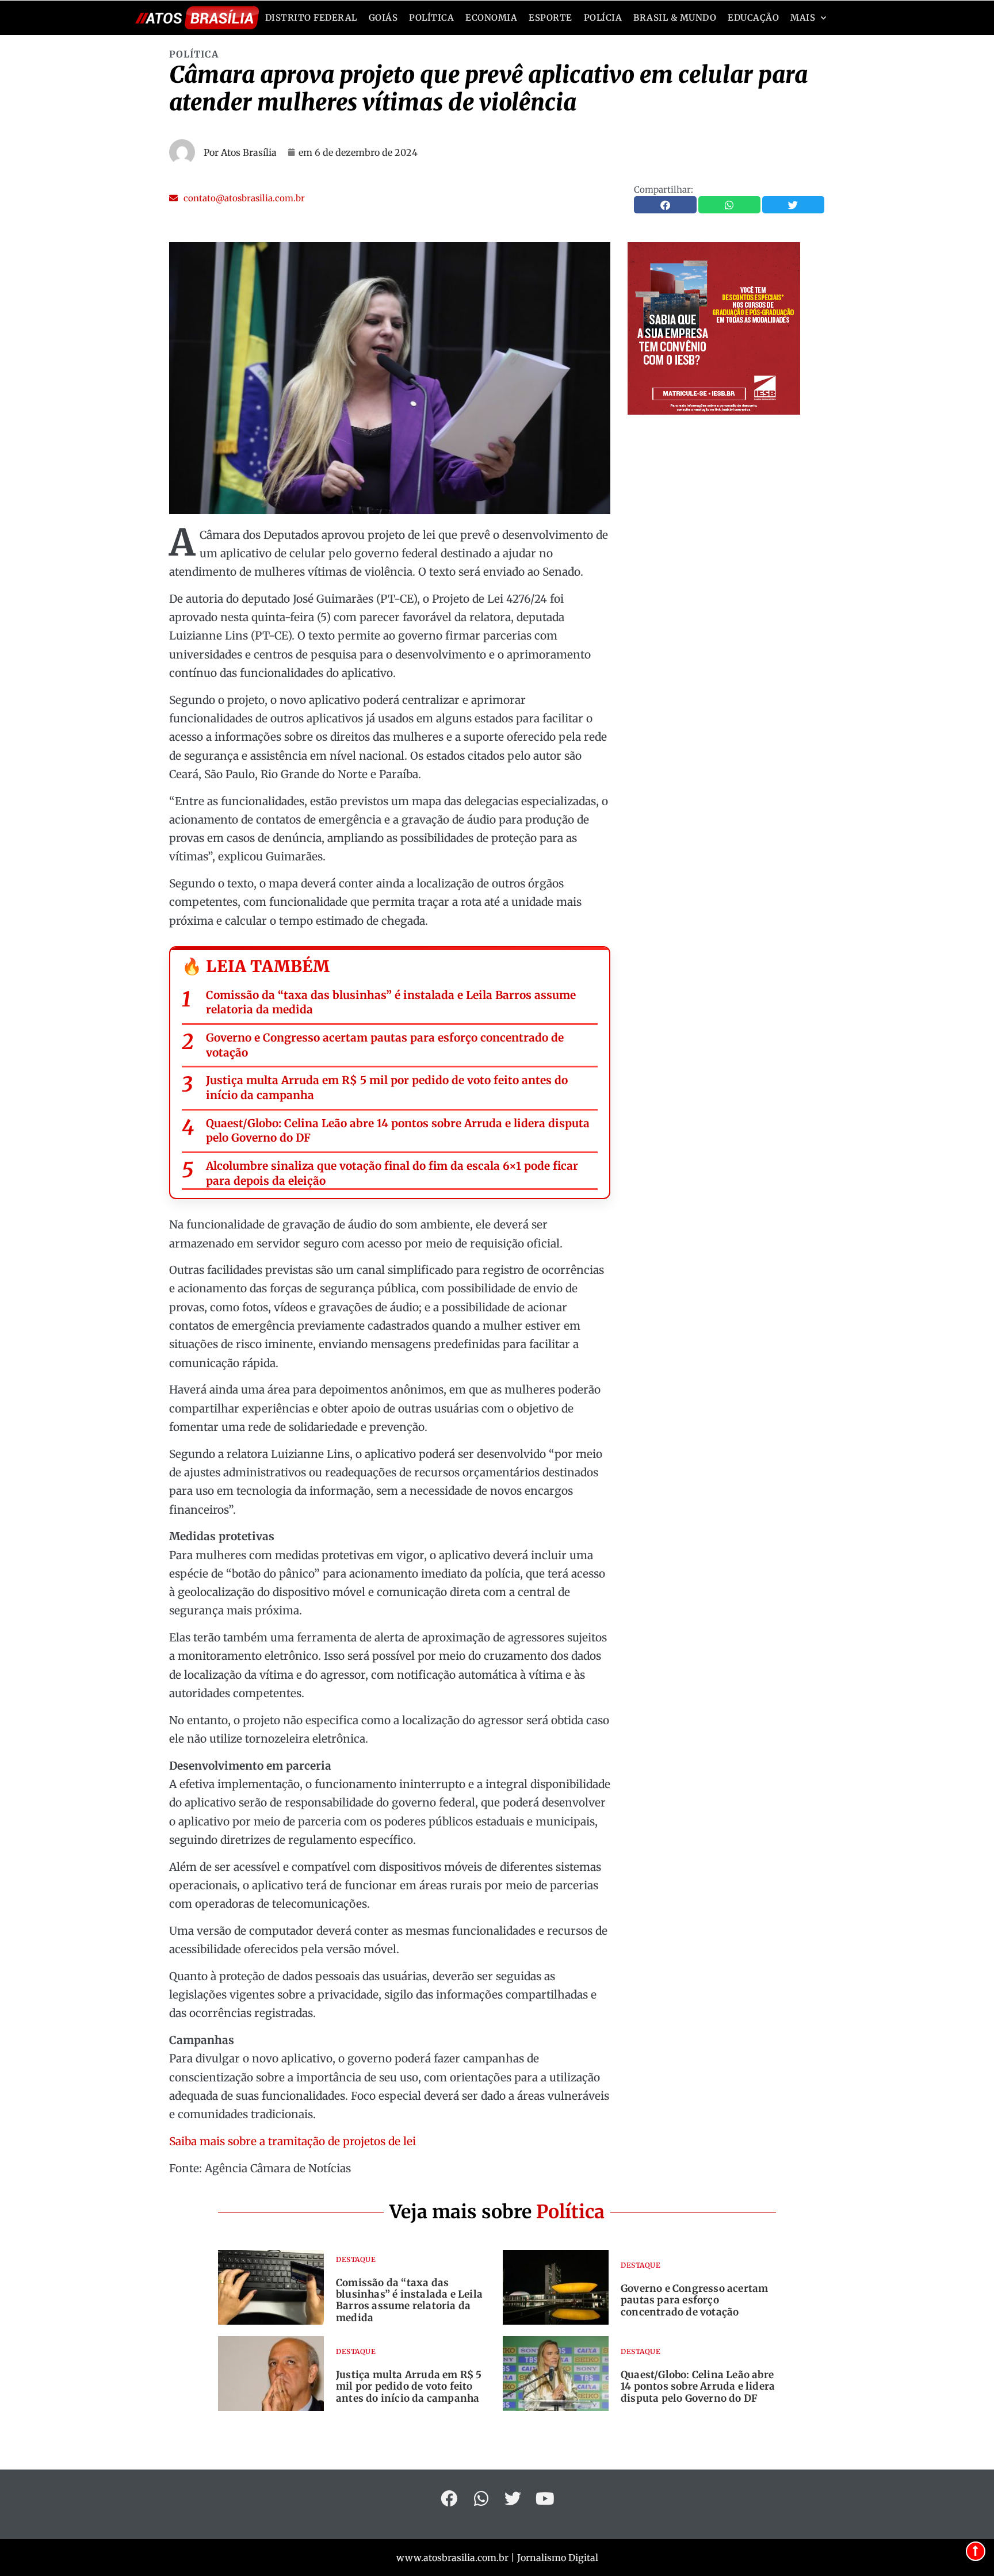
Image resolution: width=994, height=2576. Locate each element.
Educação (753, 18)
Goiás (383, 18)
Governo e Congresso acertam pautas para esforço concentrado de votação (385, 1045)
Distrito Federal (311, 18)
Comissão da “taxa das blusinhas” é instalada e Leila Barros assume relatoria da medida (391, 1002)
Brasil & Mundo (675, 18)
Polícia (603, 18)
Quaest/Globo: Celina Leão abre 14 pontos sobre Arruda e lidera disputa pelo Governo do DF (398, 1131)
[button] (237, 198)
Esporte (550, 18)
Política (431, 18)
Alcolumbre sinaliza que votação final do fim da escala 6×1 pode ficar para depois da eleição (392, 1173)
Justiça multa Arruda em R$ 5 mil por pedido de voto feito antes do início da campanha (387, 1088)
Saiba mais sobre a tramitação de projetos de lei (293, 2141)
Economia (491, 18)
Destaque (356, 2259)
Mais (803, 18)
